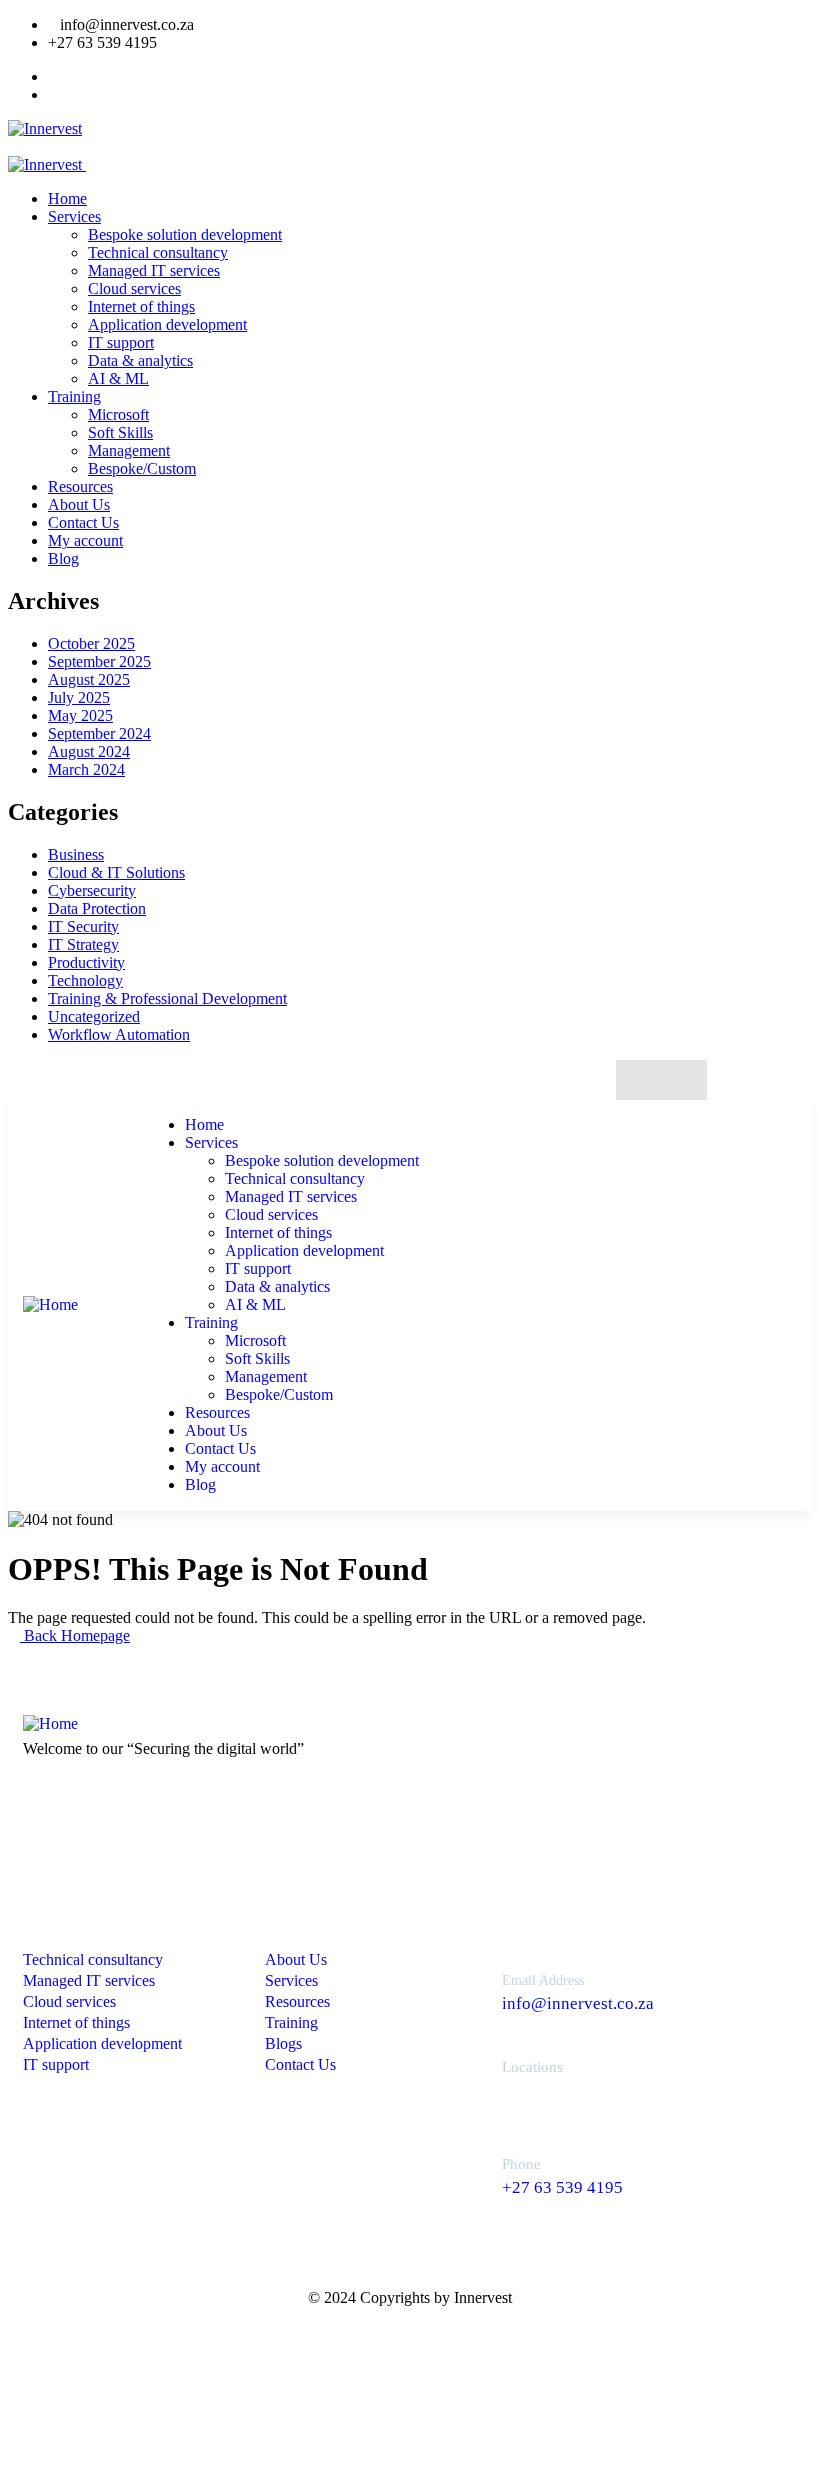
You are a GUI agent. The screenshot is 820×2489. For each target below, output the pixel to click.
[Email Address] (462, 1987)
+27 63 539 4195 (562, 2187)
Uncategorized (94, 1016)
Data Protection (97, 908)
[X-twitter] (641, 1080)
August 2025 (89, 679)
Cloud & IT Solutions (116, 872)
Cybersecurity (92, 890)
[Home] (50, 1304)
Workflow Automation (119, 1034)
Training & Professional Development (167, 998)
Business (76, 854)
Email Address (543, 1980)
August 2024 (89, 751)
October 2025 (91, 643)
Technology (85, 980)
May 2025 (80, 715)
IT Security (83, 926)
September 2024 (99, 733)
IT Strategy (83, 944)
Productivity (86, 962)
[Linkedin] (681, 1080)
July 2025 (79, 697)
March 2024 (86, 769)
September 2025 (99, 661)
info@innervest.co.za (578, 2003)
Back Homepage (75, 1635)
